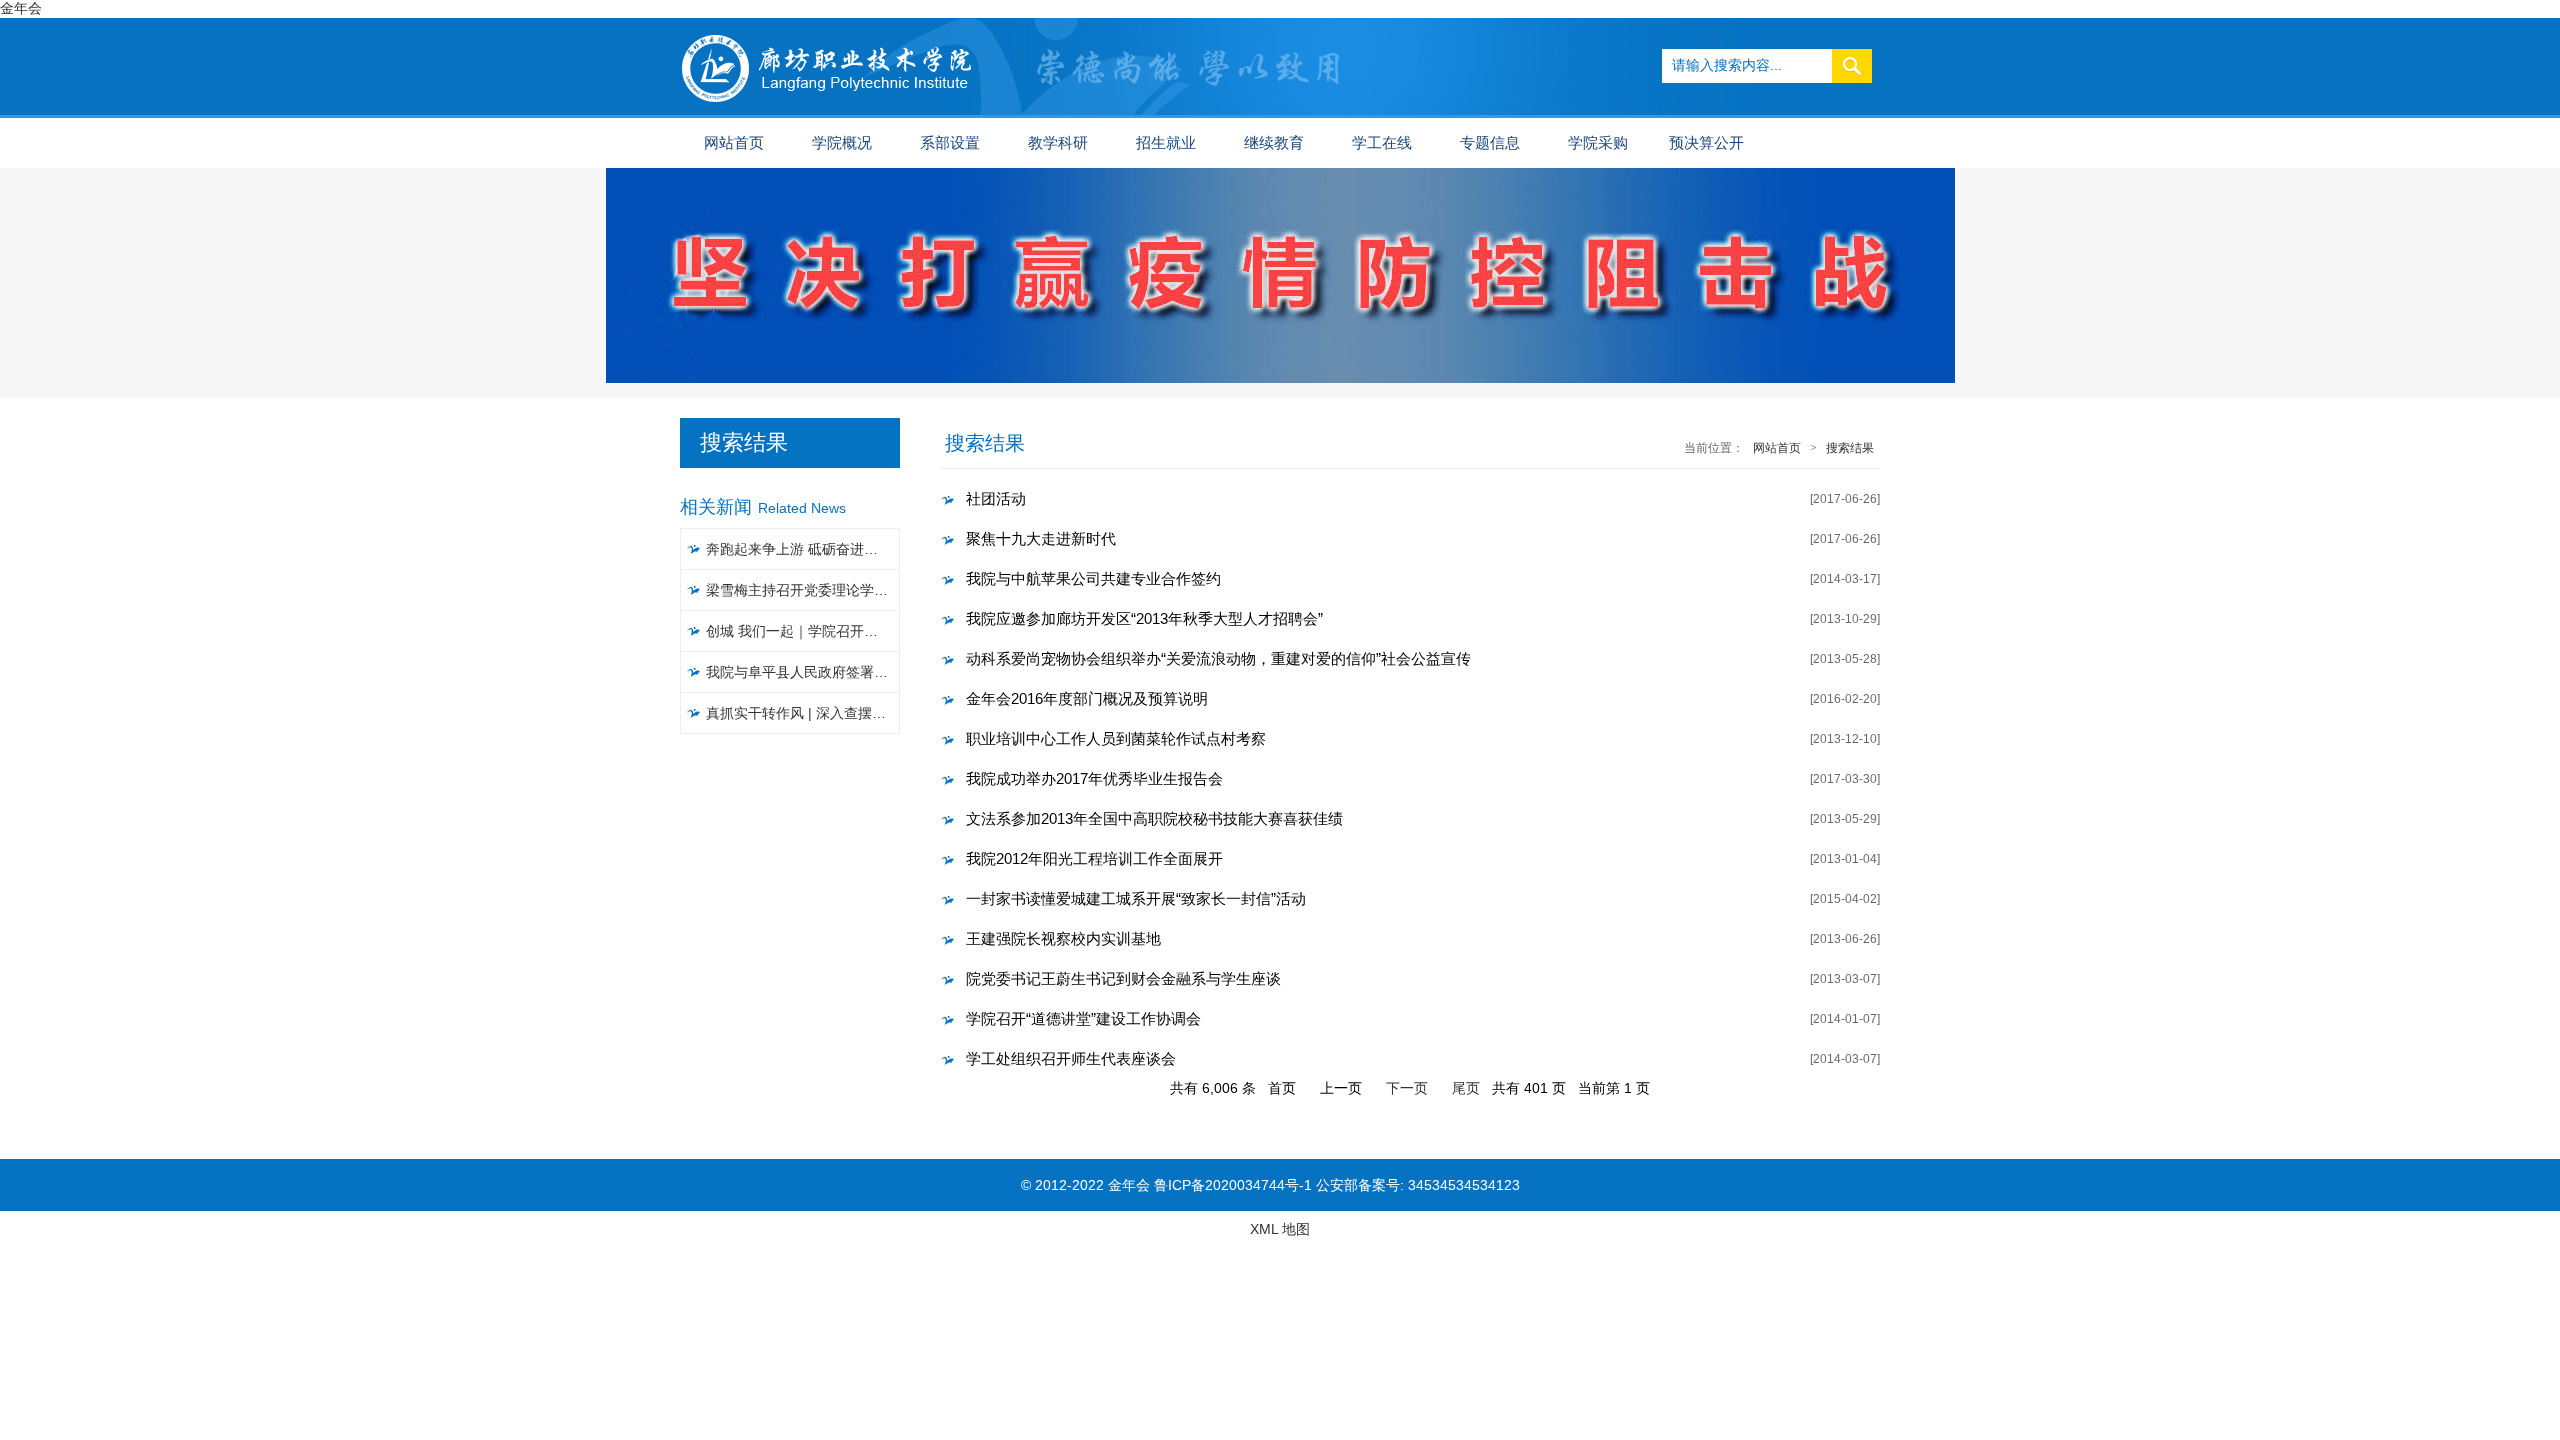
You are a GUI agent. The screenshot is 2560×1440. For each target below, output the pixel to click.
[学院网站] (828, 26)
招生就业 (1166, 143)
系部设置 (950, 143)
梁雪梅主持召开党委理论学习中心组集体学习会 (803, 590)
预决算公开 (1706, 143)
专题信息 (1490, 143)
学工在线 (1382, 143)
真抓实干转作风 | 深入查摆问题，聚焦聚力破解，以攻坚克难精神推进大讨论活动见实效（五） (803, 713)
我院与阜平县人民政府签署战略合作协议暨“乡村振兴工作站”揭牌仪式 (803, 672)
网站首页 (734, 143)
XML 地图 (1280, 1229)
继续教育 (1274, 143)
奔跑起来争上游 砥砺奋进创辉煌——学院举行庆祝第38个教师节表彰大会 (803, 549)
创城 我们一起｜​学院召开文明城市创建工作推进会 (803, 631)
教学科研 (1058, 143)
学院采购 (1598, 143)
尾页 (1466, 1088)
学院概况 (842, 143)
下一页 (1407, 1088)
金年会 (21, 8)
